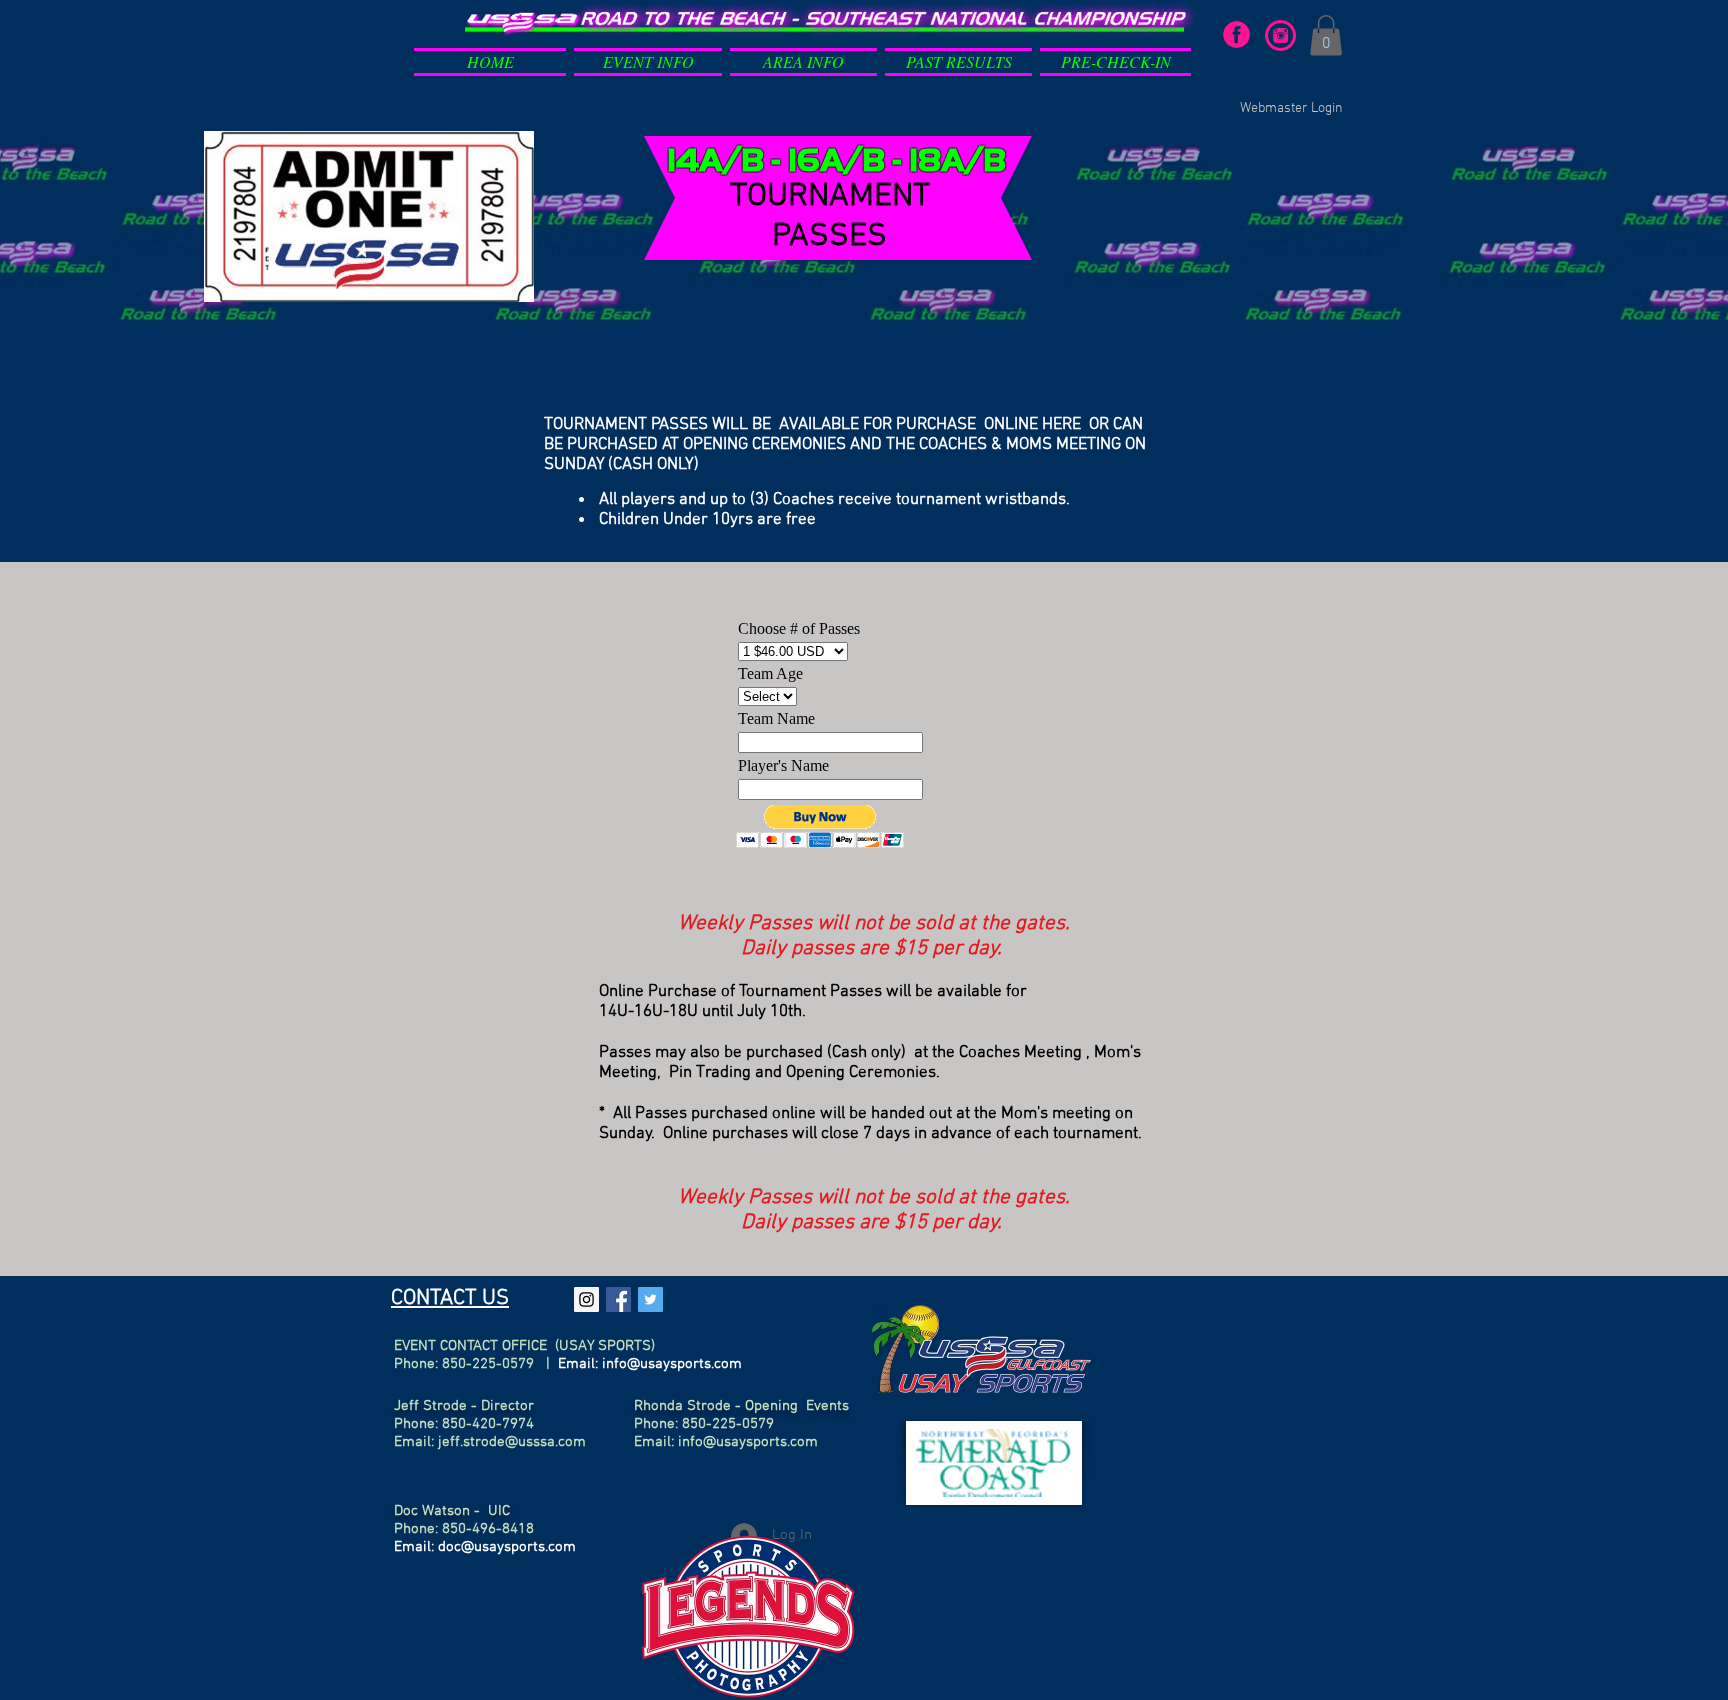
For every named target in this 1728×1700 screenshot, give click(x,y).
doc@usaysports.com (507, 1547)
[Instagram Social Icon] (586, 1299)
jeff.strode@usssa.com (512, 1442)
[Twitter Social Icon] (650, 1299)
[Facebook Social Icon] (618, 1299)
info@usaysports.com (672, 1364)
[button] (648, 58)
